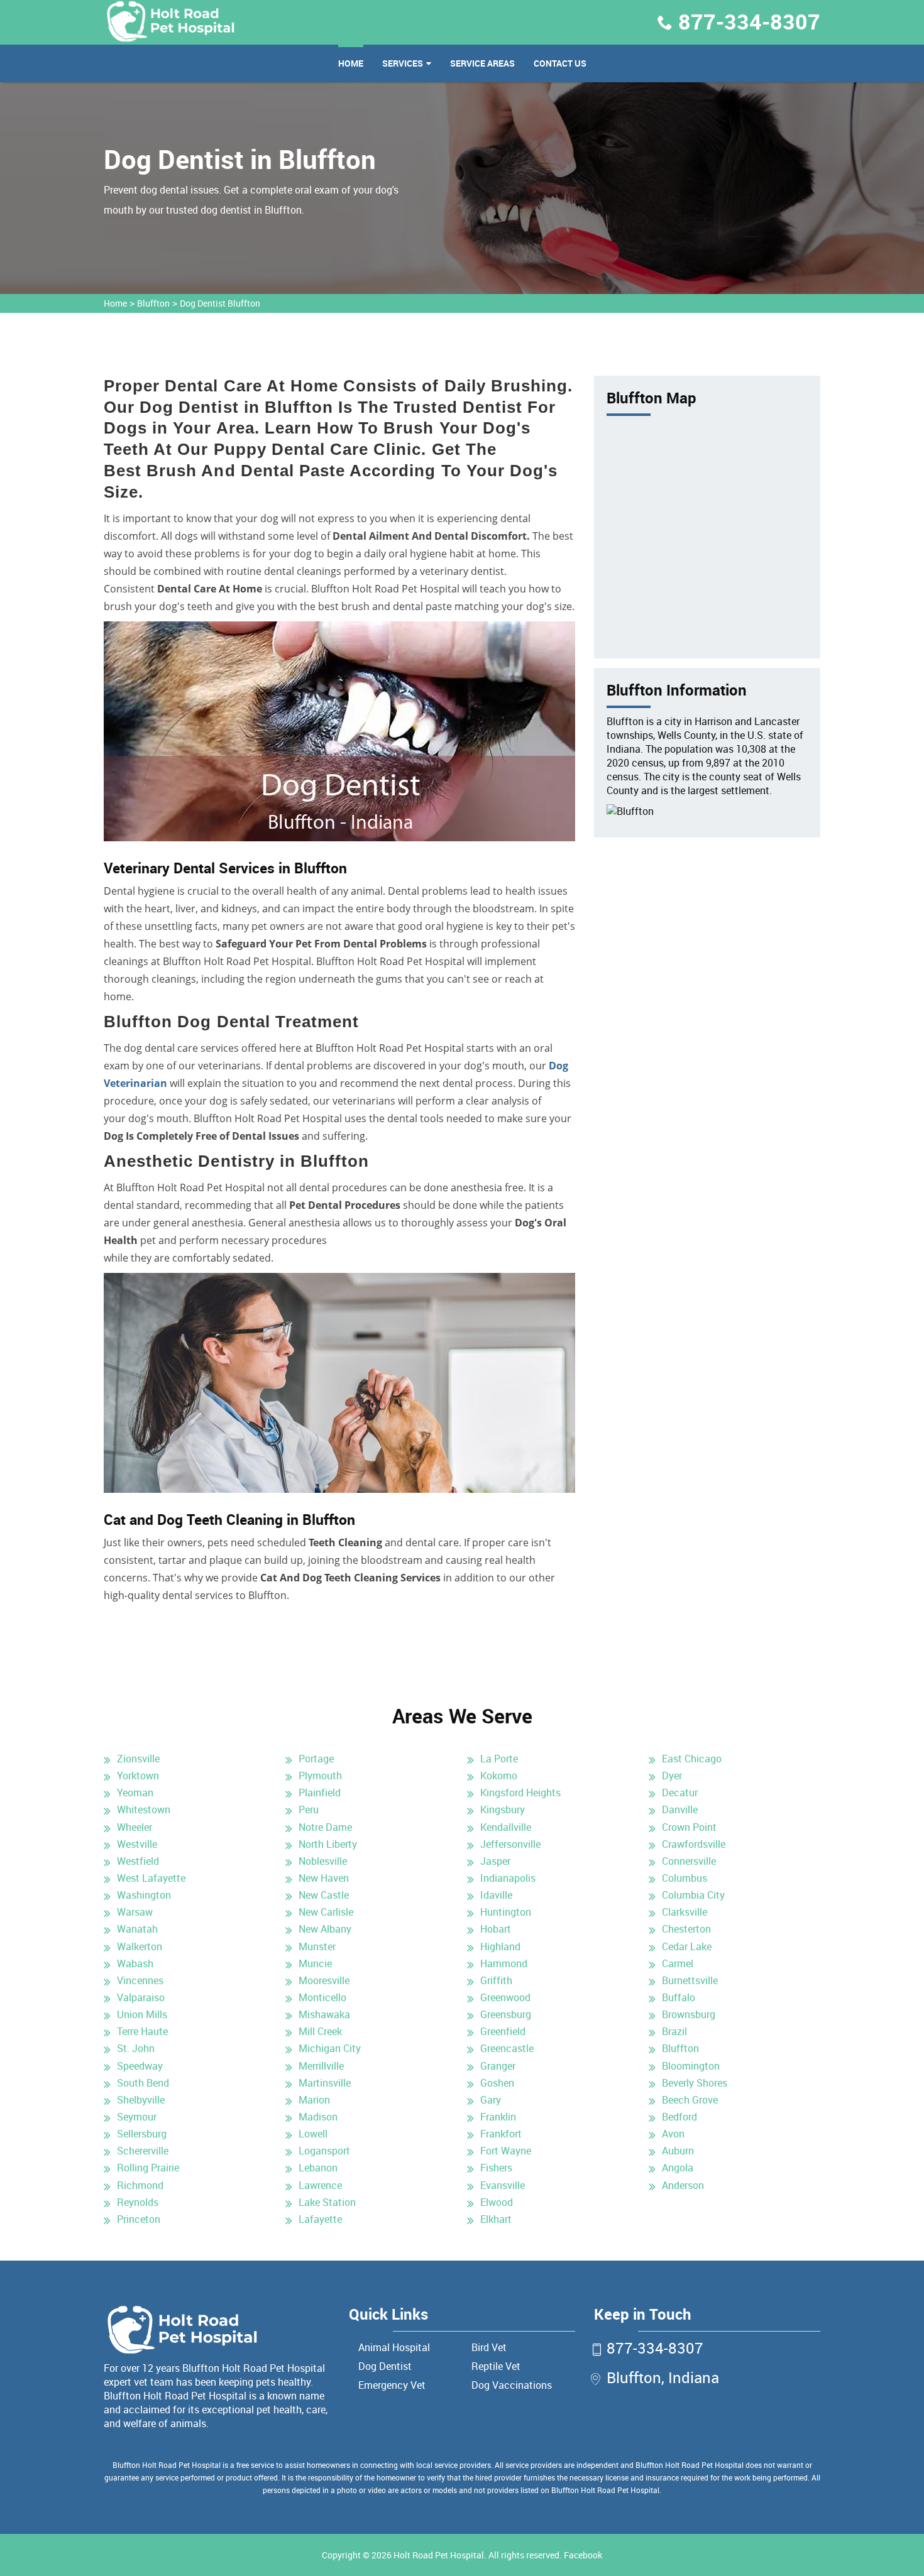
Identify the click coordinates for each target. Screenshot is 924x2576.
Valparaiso (141, 1997)
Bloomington (691, 2066)
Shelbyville (141, 2100)
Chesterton (686, 1929)
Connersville (689, 1861)
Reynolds (138, 2202)
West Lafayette (151, 1878)
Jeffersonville (510, 1844)
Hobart (496, 1929)
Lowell (313, 2134)
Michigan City (330, 2048)
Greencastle (507, 2048)
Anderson (683, 2185)
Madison (318, 2117)
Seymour (137, 2117)
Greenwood (505, 1997)
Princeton (139, 2219)
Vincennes (140, 1980)
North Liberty (328, 1844)
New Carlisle (326, 1912)
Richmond (140, 2185)
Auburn (678, 2151)
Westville (137, 1844)
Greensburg (506, 2014)
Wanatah (137, 1929)
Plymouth (320, 1776)
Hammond (504, 1963)
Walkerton (140, 1946)
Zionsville (138, 1759)
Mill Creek (320, 2031)
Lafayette (320, 2219)
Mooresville (324, 1980)
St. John (136, 2048)
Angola (678, 2168)
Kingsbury (503, 1809)
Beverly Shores (695, 2083)
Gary (491, 2100)
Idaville (496, 1895)
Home (351, 63)
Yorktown (138, 1776)
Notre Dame (325, 1827)
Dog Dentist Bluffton (220, 303)
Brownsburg (689, 2014)
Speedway (140, 2066)
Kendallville (506, 1827)
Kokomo (499, 1776)
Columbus (685, 1878)
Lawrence (320, 2185)
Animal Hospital (394, 2347)
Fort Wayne (506, 2151)
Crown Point (689, 1827)
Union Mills (142, 2014)
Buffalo (679, 1997)
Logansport (324, 2151)
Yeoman (135, 1793)
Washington (144, 1895)
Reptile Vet (496, 2366)
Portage (316, 1759)
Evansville (503, 2185)
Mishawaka (324, 2014)
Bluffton (153, 303)
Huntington (506, 1912)
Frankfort (501, 2134)
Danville (680, 1809)
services (403, 63)
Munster (317, 1946)
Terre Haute (142, 2031)
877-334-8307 (749, 21)
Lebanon (318, 2168)
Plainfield (320, 1793)
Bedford (679, 2117)
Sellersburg (142, 2134)
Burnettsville (690, 1980)
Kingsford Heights (520, 1793)
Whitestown (144, 1809)
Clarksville (685, 1912)
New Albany (325, 1929)
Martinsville (325, 2083)
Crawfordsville (694, 1844)
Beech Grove (690, 2100)
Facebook (583, 2555)
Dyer (672, 1776)
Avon (673, 2134)
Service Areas (482, 63)
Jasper (495, 1861)
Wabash (135, 1963)
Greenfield (503, 2031)
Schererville (143, 2151)
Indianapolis (508, 1878)
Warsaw (135, 1912)
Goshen (497, 2083)
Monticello (322, 1997)
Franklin (498, 2117)
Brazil (674, 2031)
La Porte (499, 1759)
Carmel (678, 1963)
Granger (498, 2066)
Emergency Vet (392, 2385)
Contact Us (560, 63)
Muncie (315, 1963)
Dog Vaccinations (512, 2385)
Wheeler (135, 1827)
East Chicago (692, 1759)
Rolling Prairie (148, 2168)
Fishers (496, 2168)
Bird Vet (489, 2347)
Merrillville (321, 2066)
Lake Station (327, 2202)
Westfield (138, 1861)
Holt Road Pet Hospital (439, 2555)
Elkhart (496, 2219)
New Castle (324, 1895)
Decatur (680, 1793)
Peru (309, 1809)
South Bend (143, 2083)
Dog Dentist (385, 2366)
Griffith (496, 1980)
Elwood (497, 2202)
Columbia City (693, 1895)
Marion (314, 2100)
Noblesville (323, 1861)
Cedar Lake (687, 1946)
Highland (500, 1946)
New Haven (324, 1878)
